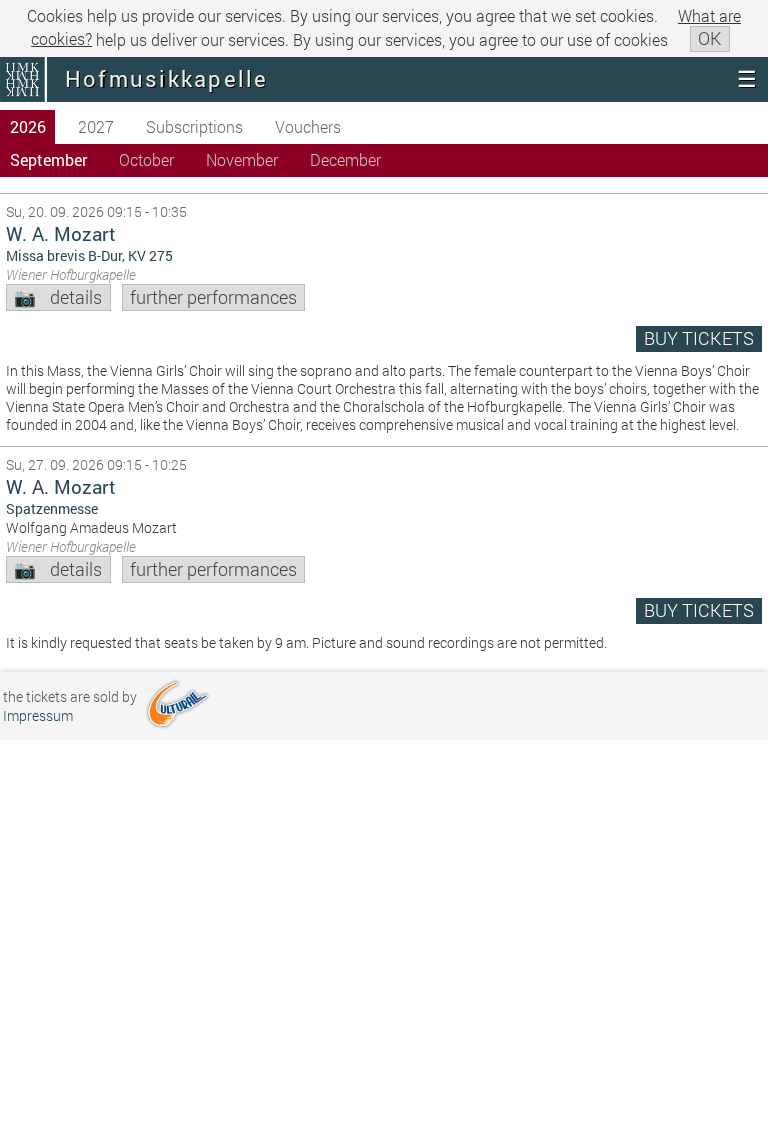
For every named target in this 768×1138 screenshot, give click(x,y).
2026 (28, 126)
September (48, 159)
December (345, 159)
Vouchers (308, 126)
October (146, 159)
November (242, 159)
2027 (96, 126)
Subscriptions (194, 126)
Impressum (38, 715)
